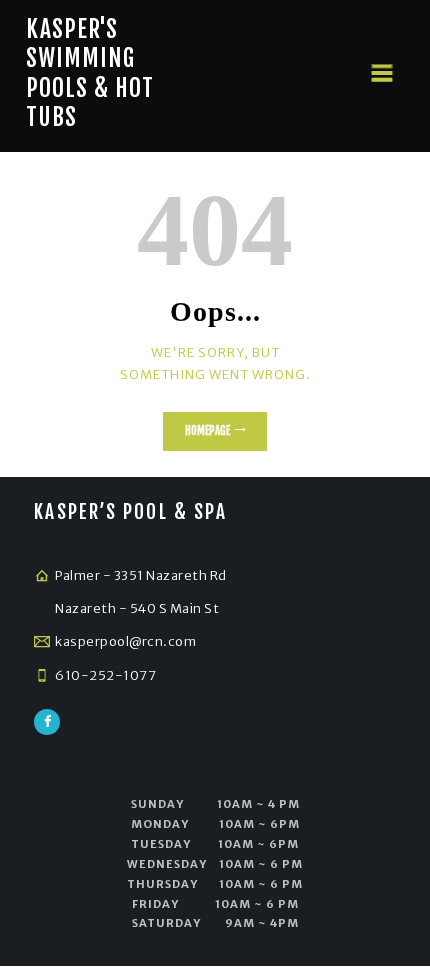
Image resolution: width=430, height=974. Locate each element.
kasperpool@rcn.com (125, 641)
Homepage (207, 431)
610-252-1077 (105, 675)
